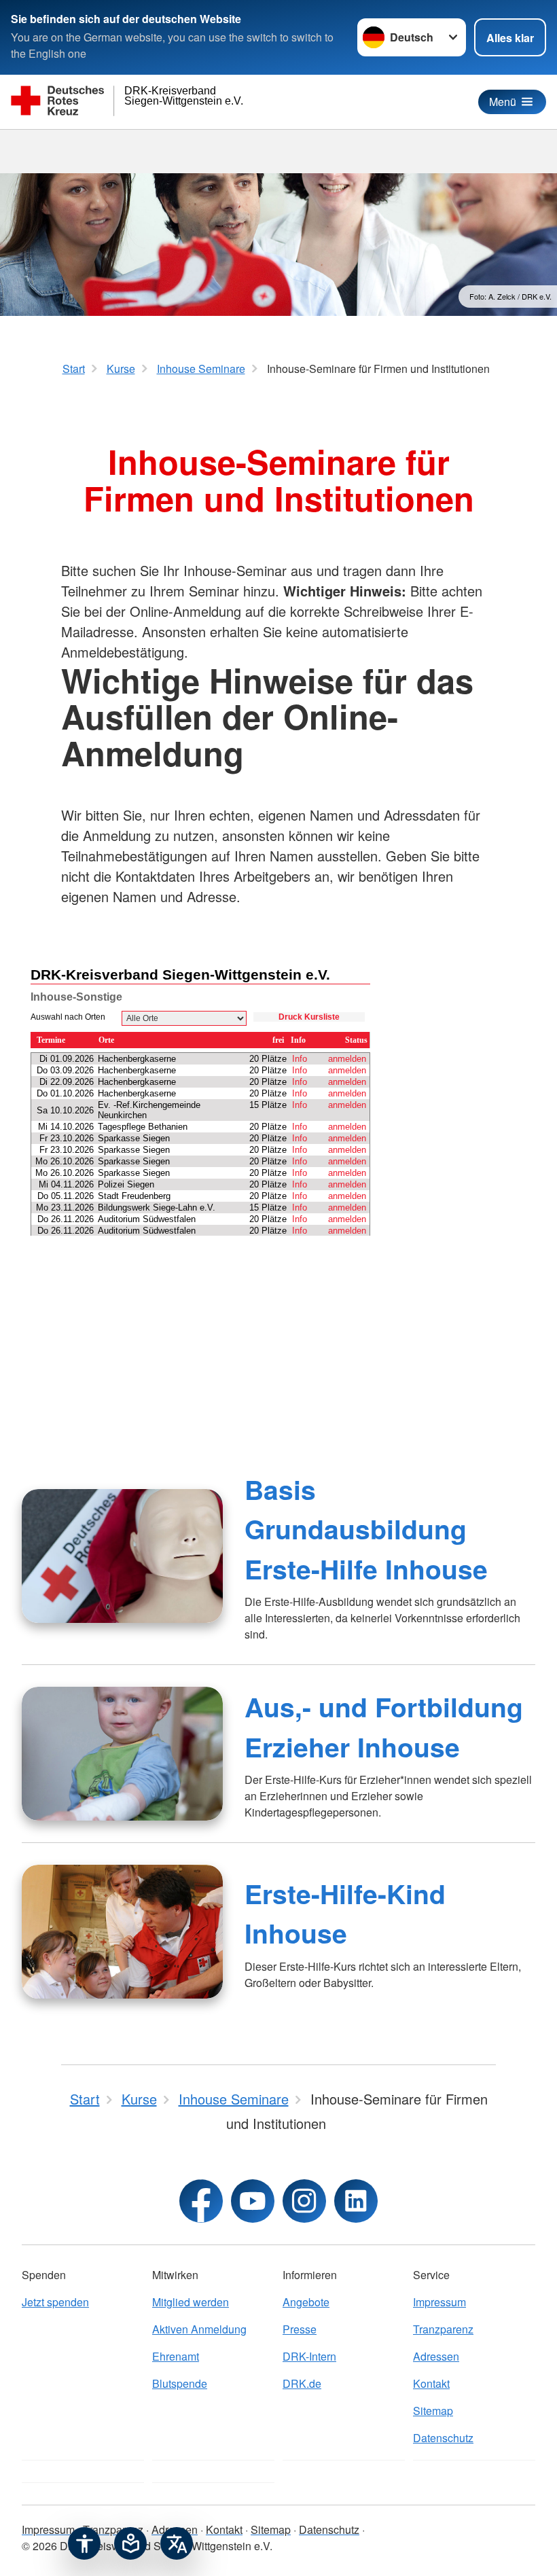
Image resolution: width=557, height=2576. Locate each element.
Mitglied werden (191, 2302)
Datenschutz (443, 2438)
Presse (300, 2329)
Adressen (436, 2356)
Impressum (439, 2302)
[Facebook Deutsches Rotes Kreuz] (201, 2201)
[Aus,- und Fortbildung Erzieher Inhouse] (122, 1754)
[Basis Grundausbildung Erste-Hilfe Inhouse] (122, 1556)
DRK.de (302, 2383)
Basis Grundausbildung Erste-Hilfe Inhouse (366, 1529)
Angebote (306, 2302)
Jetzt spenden (55, 2302)
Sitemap (433, 2411)
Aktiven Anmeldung (199, 2329)
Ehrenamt (176, 2356)
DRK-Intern (309, 2356)
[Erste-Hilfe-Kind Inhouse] (122, 1932)
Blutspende (180, 2383)
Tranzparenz (443, 2329)
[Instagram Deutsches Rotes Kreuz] (304, 2201)
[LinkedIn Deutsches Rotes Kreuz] (356, 2201)
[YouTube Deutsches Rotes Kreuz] (253, 2201)
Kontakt (431, 2383)
